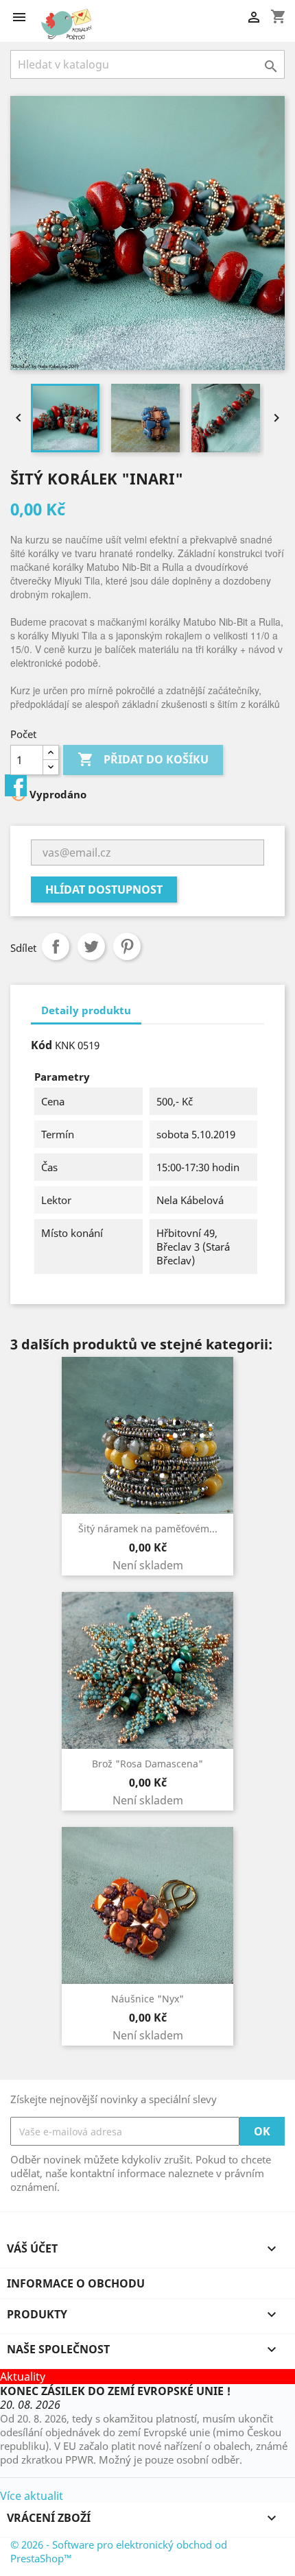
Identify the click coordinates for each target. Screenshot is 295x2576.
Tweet (91, 946)
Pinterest (127, 946)
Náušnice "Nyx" (147, 1999)
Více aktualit (32, 2496)
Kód (42, 1045)
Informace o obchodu (76, 2283)
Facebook (16, 785)
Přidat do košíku (143, 759)
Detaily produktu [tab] (86, 1010)
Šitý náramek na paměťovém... (148, 1529)
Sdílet (56, 946)
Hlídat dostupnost (104, 890)
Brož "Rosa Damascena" (147, 1764)
